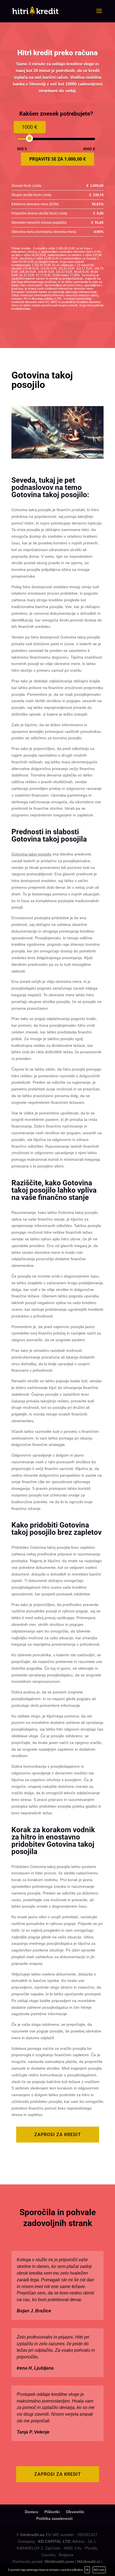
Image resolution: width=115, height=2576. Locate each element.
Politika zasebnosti (54, 2518)
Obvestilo (75, 2512)
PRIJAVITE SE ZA (57, 159)
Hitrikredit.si (89, 2561)
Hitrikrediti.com (59, 2561)
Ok (87, 2570)
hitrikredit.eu (33, 2535)
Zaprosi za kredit (58, 2135)
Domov (32, 2512)
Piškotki (52, 2512)
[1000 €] (29, 138)
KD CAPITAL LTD (54, 2541)
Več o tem (99, 2570)
